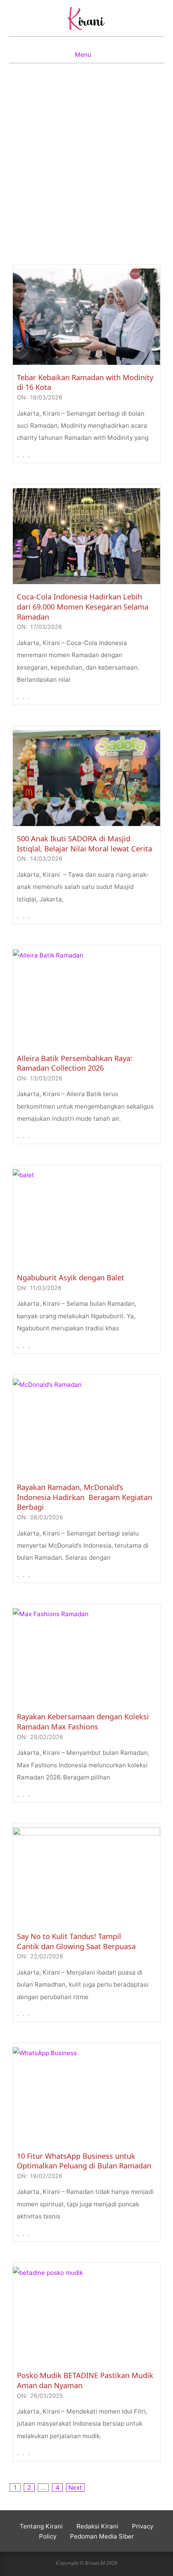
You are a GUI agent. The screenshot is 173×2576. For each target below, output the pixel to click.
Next (75, 2488)
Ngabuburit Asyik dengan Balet (71, 1278)
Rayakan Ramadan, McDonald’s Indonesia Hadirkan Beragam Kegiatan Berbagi (84, 1497)
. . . (24, 455)
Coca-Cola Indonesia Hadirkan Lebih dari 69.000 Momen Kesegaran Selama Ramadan (83, 607)
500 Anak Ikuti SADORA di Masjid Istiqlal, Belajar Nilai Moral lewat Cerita (84, 844)
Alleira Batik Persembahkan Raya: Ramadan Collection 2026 (75, 1063)
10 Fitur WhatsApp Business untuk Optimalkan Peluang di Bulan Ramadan (84, 2161)
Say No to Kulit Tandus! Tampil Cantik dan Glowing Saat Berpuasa (76, 1941)
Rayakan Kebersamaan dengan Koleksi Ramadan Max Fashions (83, 1722)
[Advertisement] (86, 171)
